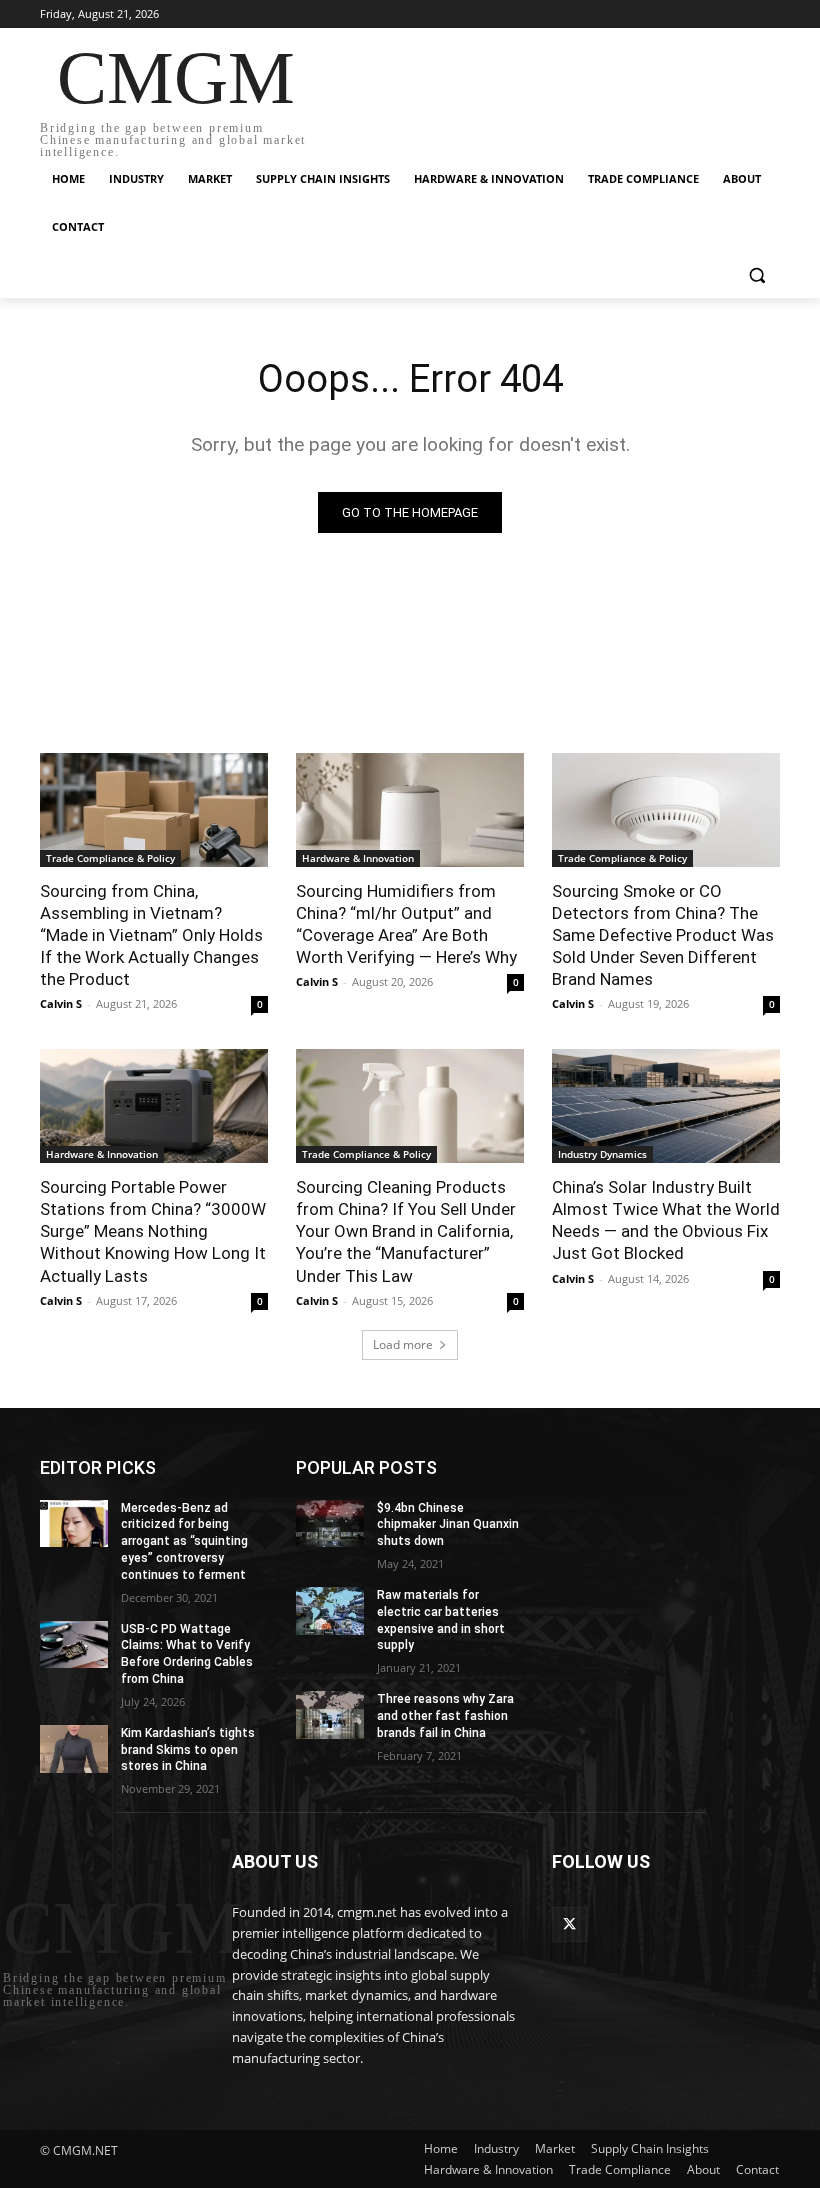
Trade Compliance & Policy (110, 858)
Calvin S (61, 1003)
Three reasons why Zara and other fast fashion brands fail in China (445, 1716)
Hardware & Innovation (358, 858)
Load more (403, 1344)
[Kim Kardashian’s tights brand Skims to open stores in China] (74, 1749)
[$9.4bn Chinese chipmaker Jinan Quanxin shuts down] (330, 1524)
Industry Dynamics (602, 1154)
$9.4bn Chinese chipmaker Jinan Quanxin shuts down (448, 1525)
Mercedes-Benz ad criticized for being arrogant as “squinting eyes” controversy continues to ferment (184, 1541)
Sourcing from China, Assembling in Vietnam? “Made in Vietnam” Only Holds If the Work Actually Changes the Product (151, 935)
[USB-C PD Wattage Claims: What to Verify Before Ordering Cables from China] (74, 1645)
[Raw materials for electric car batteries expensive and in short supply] (330, 1611)
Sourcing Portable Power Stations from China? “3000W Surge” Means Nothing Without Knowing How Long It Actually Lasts (153, 1231)
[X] (569, 1924)
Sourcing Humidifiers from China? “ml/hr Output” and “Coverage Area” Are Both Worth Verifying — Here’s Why (406, 924)
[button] (756, 275)
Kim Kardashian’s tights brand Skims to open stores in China (188, 1750)
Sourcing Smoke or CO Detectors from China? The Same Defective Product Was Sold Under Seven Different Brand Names (663, 935)
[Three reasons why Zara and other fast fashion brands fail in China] (330, 1715)
